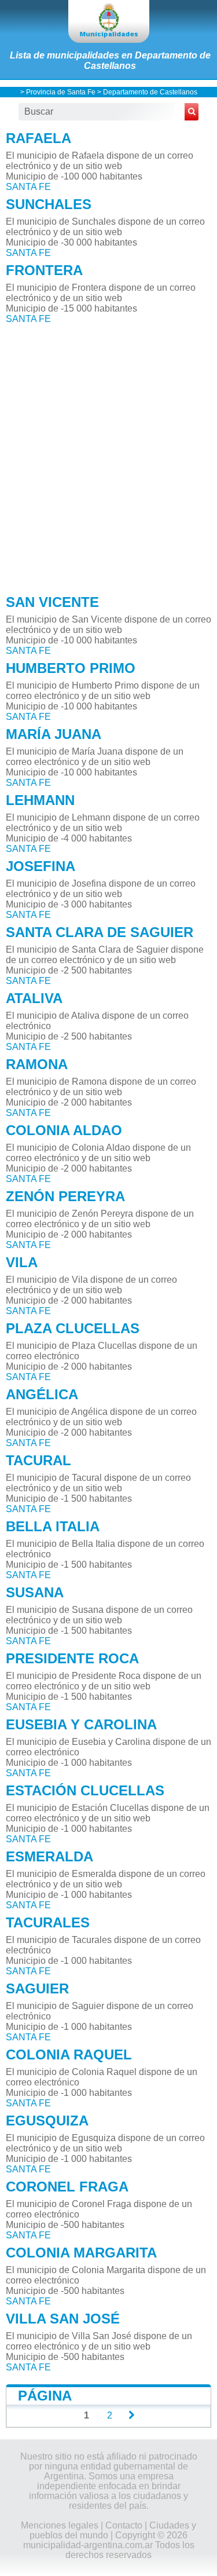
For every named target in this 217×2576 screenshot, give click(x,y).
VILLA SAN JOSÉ (63, 2319)
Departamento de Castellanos (150, 92)
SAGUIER (37, 1988)
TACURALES (48, 1922)
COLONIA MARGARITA (81, 2253)
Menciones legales (60, 2525)
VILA (22, 1262)
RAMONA (37, 1064)
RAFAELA (38, 138)
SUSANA (35, 1592)
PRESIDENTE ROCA (72, 1658)
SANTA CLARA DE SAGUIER (100, 932)
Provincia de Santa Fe (61, 92)
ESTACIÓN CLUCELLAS (85, 1790)
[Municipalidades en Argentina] (109, 21)
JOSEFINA (41, 866)
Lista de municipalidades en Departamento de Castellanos (110, 61)
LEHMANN (40, 800)
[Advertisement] (108, 456)
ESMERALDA (49, 1856)
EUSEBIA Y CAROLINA (81, 1724)
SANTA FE (28, 187)
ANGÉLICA (42, 1394)
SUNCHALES (49, 204)
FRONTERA (44, 270)
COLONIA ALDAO (64, 1130)
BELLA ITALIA (53, 1526)
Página (45, 2396)
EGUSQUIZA (47, 2121)
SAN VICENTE (52, 602)
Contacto (124, 2525)
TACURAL (38, 1460)
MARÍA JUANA (54, 734)
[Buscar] (192, 112)
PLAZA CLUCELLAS (73, 1328)
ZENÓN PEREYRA (65, 1196)
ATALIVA (34, 998)
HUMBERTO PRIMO (71, 668)
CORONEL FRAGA (67, 2187)
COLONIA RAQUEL (69, 2054)
